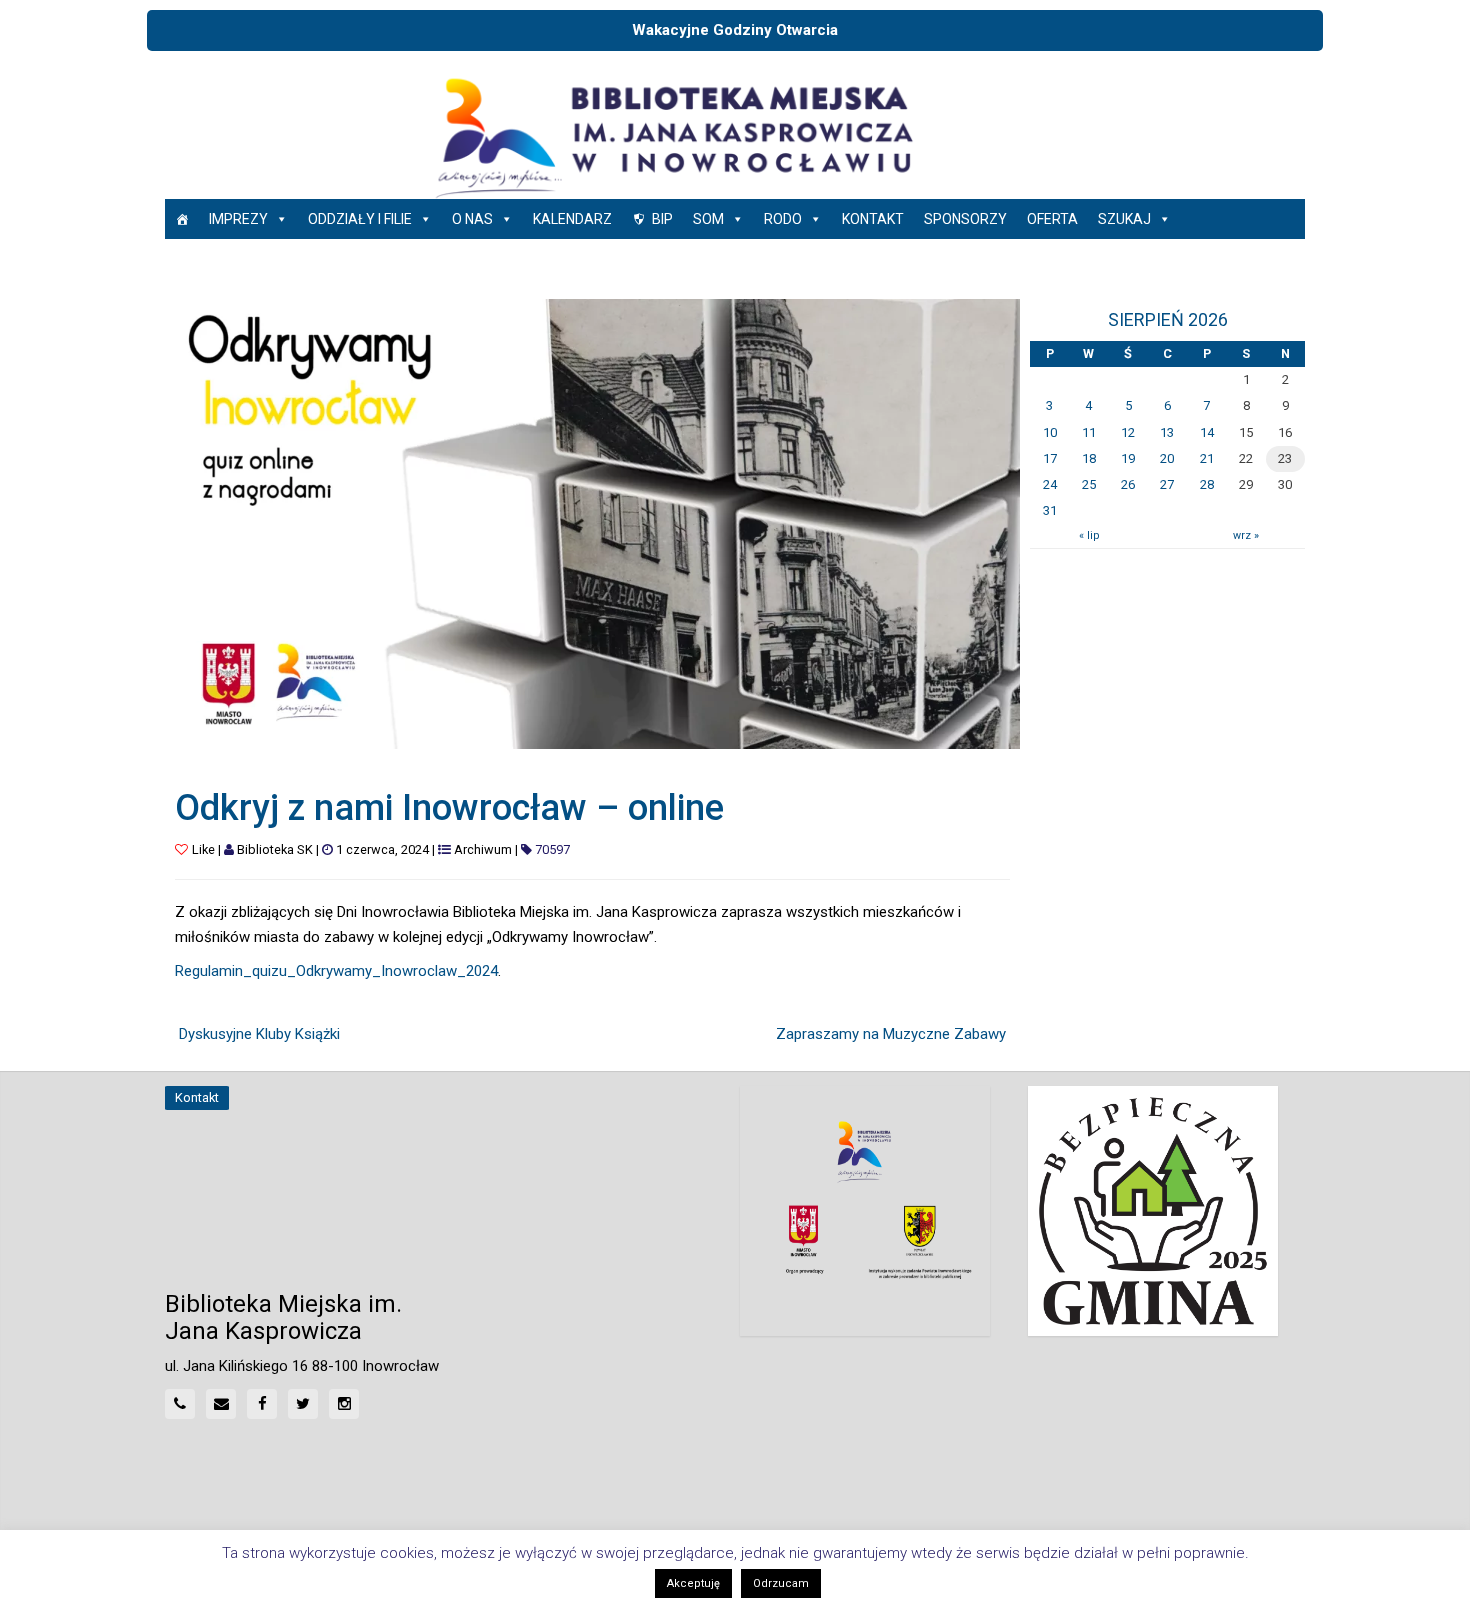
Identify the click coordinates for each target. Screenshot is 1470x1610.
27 (1167, 484)
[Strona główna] (182, 219)
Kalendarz (572, 219)
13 (1167, 432)
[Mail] (221, 1404)
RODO (783, 219)
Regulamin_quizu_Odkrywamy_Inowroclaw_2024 (336, 971)
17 (1050, 458)
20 (1167, 458)
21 (1207, 458)
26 (1128, 484)
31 (1050, 510)
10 (1050, 432)
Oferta (1052, 219)
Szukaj (1124, 219)
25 (1089, 484)
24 (1050, 484)
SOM (708, 219)
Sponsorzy (965, 219)
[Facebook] (262, 1404)
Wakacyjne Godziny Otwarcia (735, 30)
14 (1207, 432)
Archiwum (483, 849)
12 (1128, 432)
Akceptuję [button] (693, 1583)
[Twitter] (303, 1404)
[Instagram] (344, 1404)
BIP (662, 219)
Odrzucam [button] (781, 1583)
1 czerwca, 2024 (382, 849)
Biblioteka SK (275, 849)
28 (1207, 484)
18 (1089, 458)
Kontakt (873, 219)
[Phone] (180, 1404)
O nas (472, 219)
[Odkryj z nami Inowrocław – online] (592, 523)
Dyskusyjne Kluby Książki (259, 1034)
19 (1128, 458)
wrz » (1246, 535)
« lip (1089, 535)
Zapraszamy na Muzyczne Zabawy (891, 1034)
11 (1089, 432)
